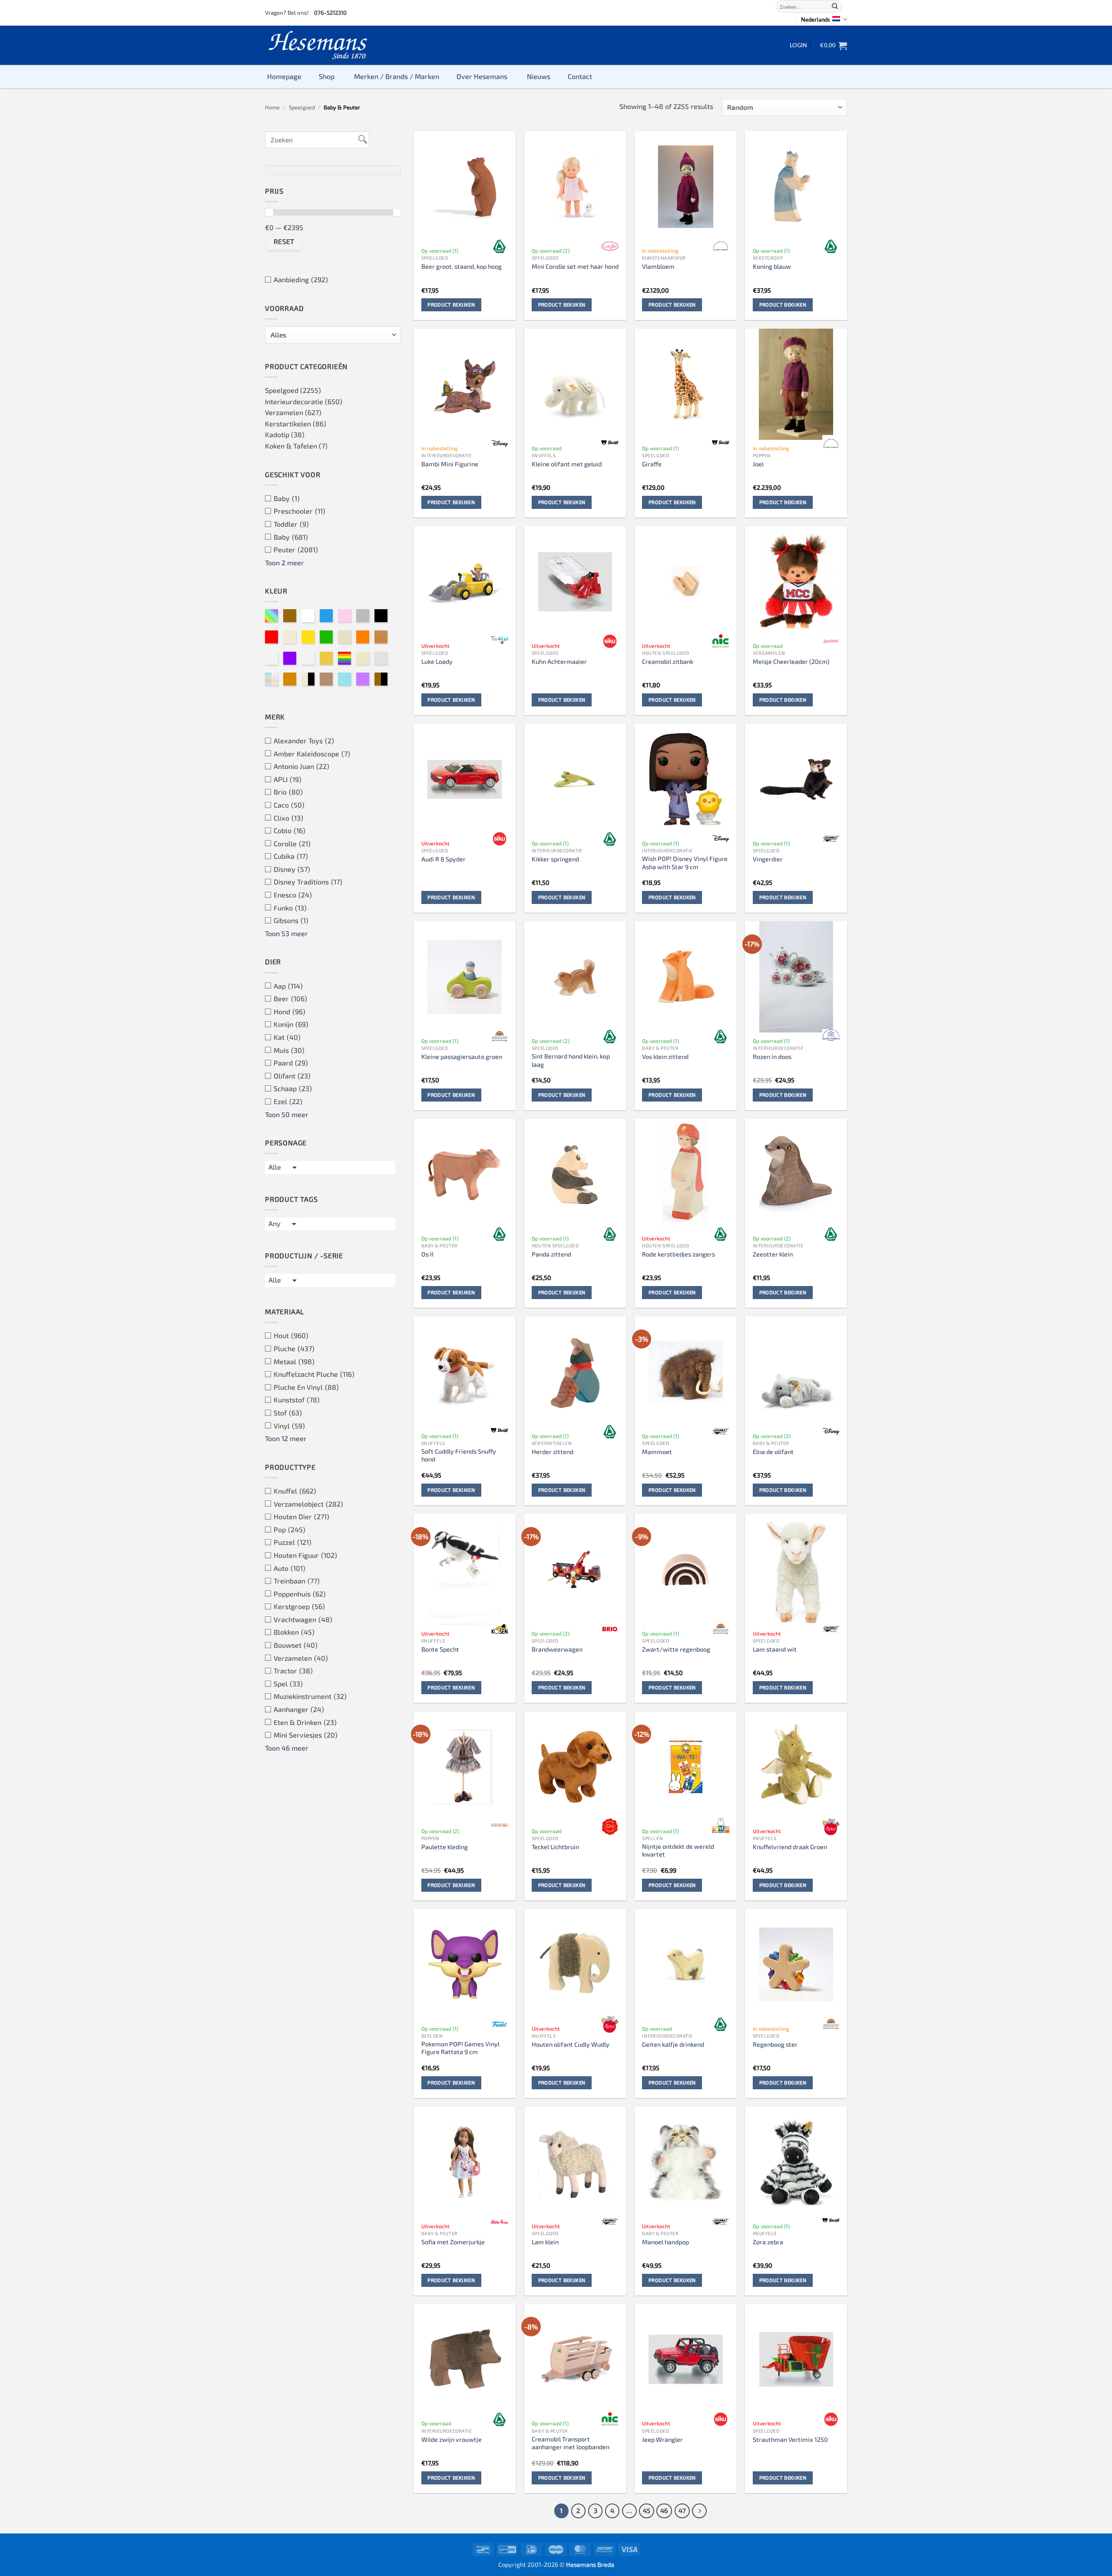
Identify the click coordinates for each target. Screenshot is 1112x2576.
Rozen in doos (772, 1057)
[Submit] (835, 7)
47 (682, 2510)
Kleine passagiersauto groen (462, 1057)
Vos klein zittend (665, 1057)
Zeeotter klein (773, 1254)
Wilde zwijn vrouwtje (452, 2439)
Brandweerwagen (557, 1649)
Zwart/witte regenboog (676, 1649)
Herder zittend (553, 1452)
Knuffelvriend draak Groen (790, 1847)
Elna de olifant (773, 1452)
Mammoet (657, 1452)
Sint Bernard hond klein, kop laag (571, 1060)
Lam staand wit (775, 1649)
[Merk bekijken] (500, 246)
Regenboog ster (775, 2044)
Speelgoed (302, 107)
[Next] (699, 2511)
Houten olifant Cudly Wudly (571, 2044)
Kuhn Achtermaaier (559, 661)
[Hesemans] (318, 45)
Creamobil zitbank (668, 661)
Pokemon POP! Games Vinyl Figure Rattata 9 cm (460, 2048)
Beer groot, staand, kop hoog (462, 266)
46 (664, 2510)
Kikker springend (555, 859)
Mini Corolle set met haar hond (575, 266)
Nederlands (816, 20)
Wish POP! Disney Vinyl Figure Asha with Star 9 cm (685, 863)
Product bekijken (451, 304)
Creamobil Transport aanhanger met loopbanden (571, 2443)
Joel (758, 464)
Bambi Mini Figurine (450, 464)
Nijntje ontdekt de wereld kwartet (678, 1850)
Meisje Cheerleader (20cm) (791, 661)
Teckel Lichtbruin (555, 1847)
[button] (798, 45)
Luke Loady (437, 661)
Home (272, 107)
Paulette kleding (445, 1847)
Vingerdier (768, 859)
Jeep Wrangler (662, 2439)
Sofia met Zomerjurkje (453, 2242)
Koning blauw (772, 266)
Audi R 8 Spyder (443, 859)
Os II (427, 1254)
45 (647, 2510)
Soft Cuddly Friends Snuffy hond (459, 1455)
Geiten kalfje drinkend (673, 2044)
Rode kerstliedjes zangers (678, 1254)
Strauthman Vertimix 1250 (790, 2439)
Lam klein (545, 2242)
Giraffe (652, 464)
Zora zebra (768, 2242)
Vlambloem (658, 266)
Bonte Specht (440, 1649)
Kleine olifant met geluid (567, 464)
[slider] (269, 212)
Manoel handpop (665, 2242)
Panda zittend (551, 1254)
